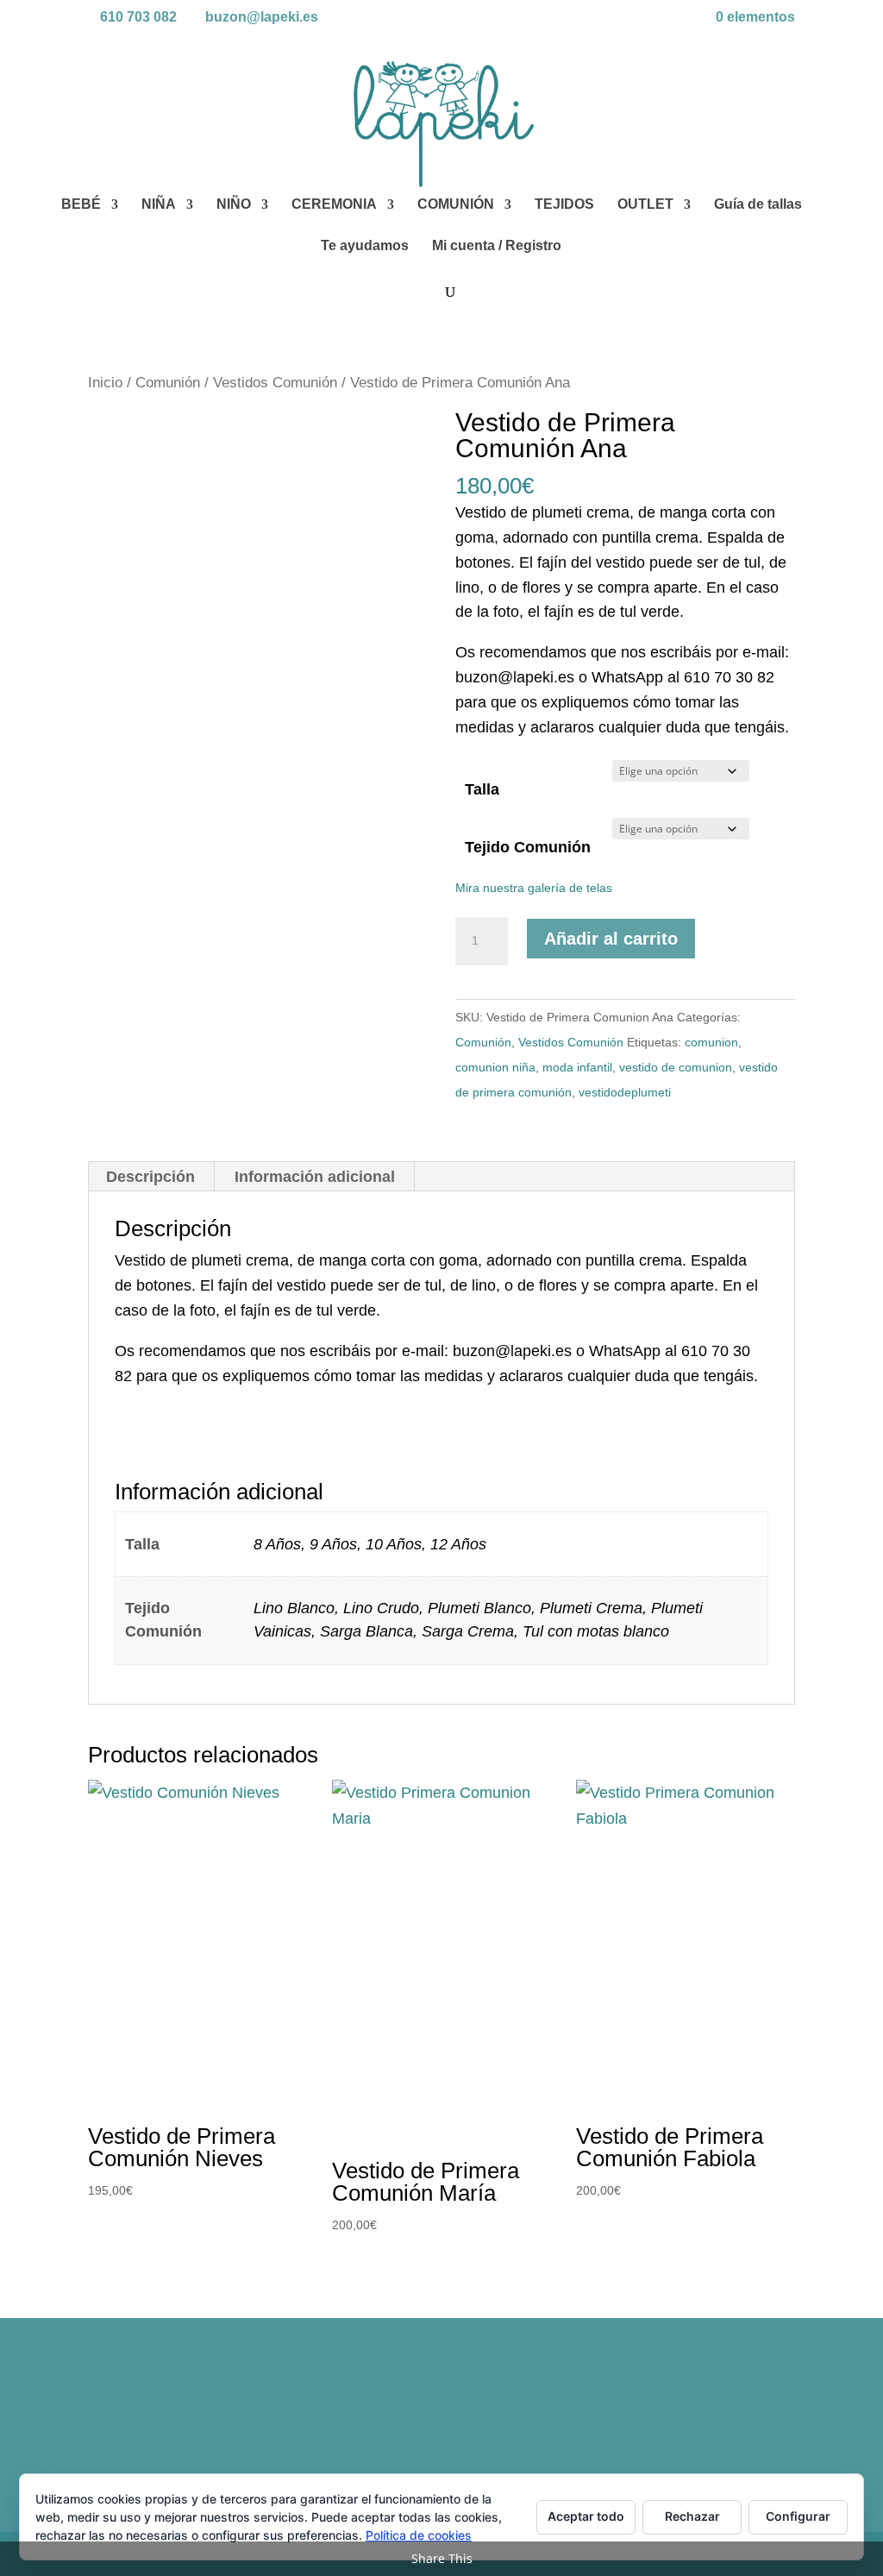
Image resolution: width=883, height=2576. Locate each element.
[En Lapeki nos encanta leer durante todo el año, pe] (531, 2410)
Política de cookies (419, 2535)
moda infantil (577, 1067)
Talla (482, 789)
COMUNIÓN (456, 205)
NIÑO (234, 205)
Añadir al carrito (611, 939)
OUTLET (645, 205)
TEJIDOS (564, 205)
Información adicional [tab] (315, 1177)
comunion (711, 1042)
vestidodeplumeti (625, 1092)
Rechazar (692, 2516)
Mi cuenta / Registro (497, 246)
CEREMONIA (334, 205)
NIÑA (159, 205)
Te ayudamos (365, 246)
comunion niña (495, 1067)
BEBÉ (81, 205)
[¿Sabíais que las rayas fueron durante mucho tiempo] (173, 2410)
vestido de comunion (676, 1067)
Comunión (168, 383)
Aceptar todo (586, 2516)
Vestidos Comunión (275, 383)
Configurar (798, 2516)
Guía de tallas (758, 205)
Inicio (105, 383)
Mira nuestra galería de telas (534, 888)
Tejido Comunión (528, 847)
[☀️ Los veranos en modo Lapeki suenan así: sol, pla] (709, 2410)
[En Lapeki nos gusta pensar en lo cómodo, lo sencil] (352, 2410)
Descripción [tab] (150, 1177)
